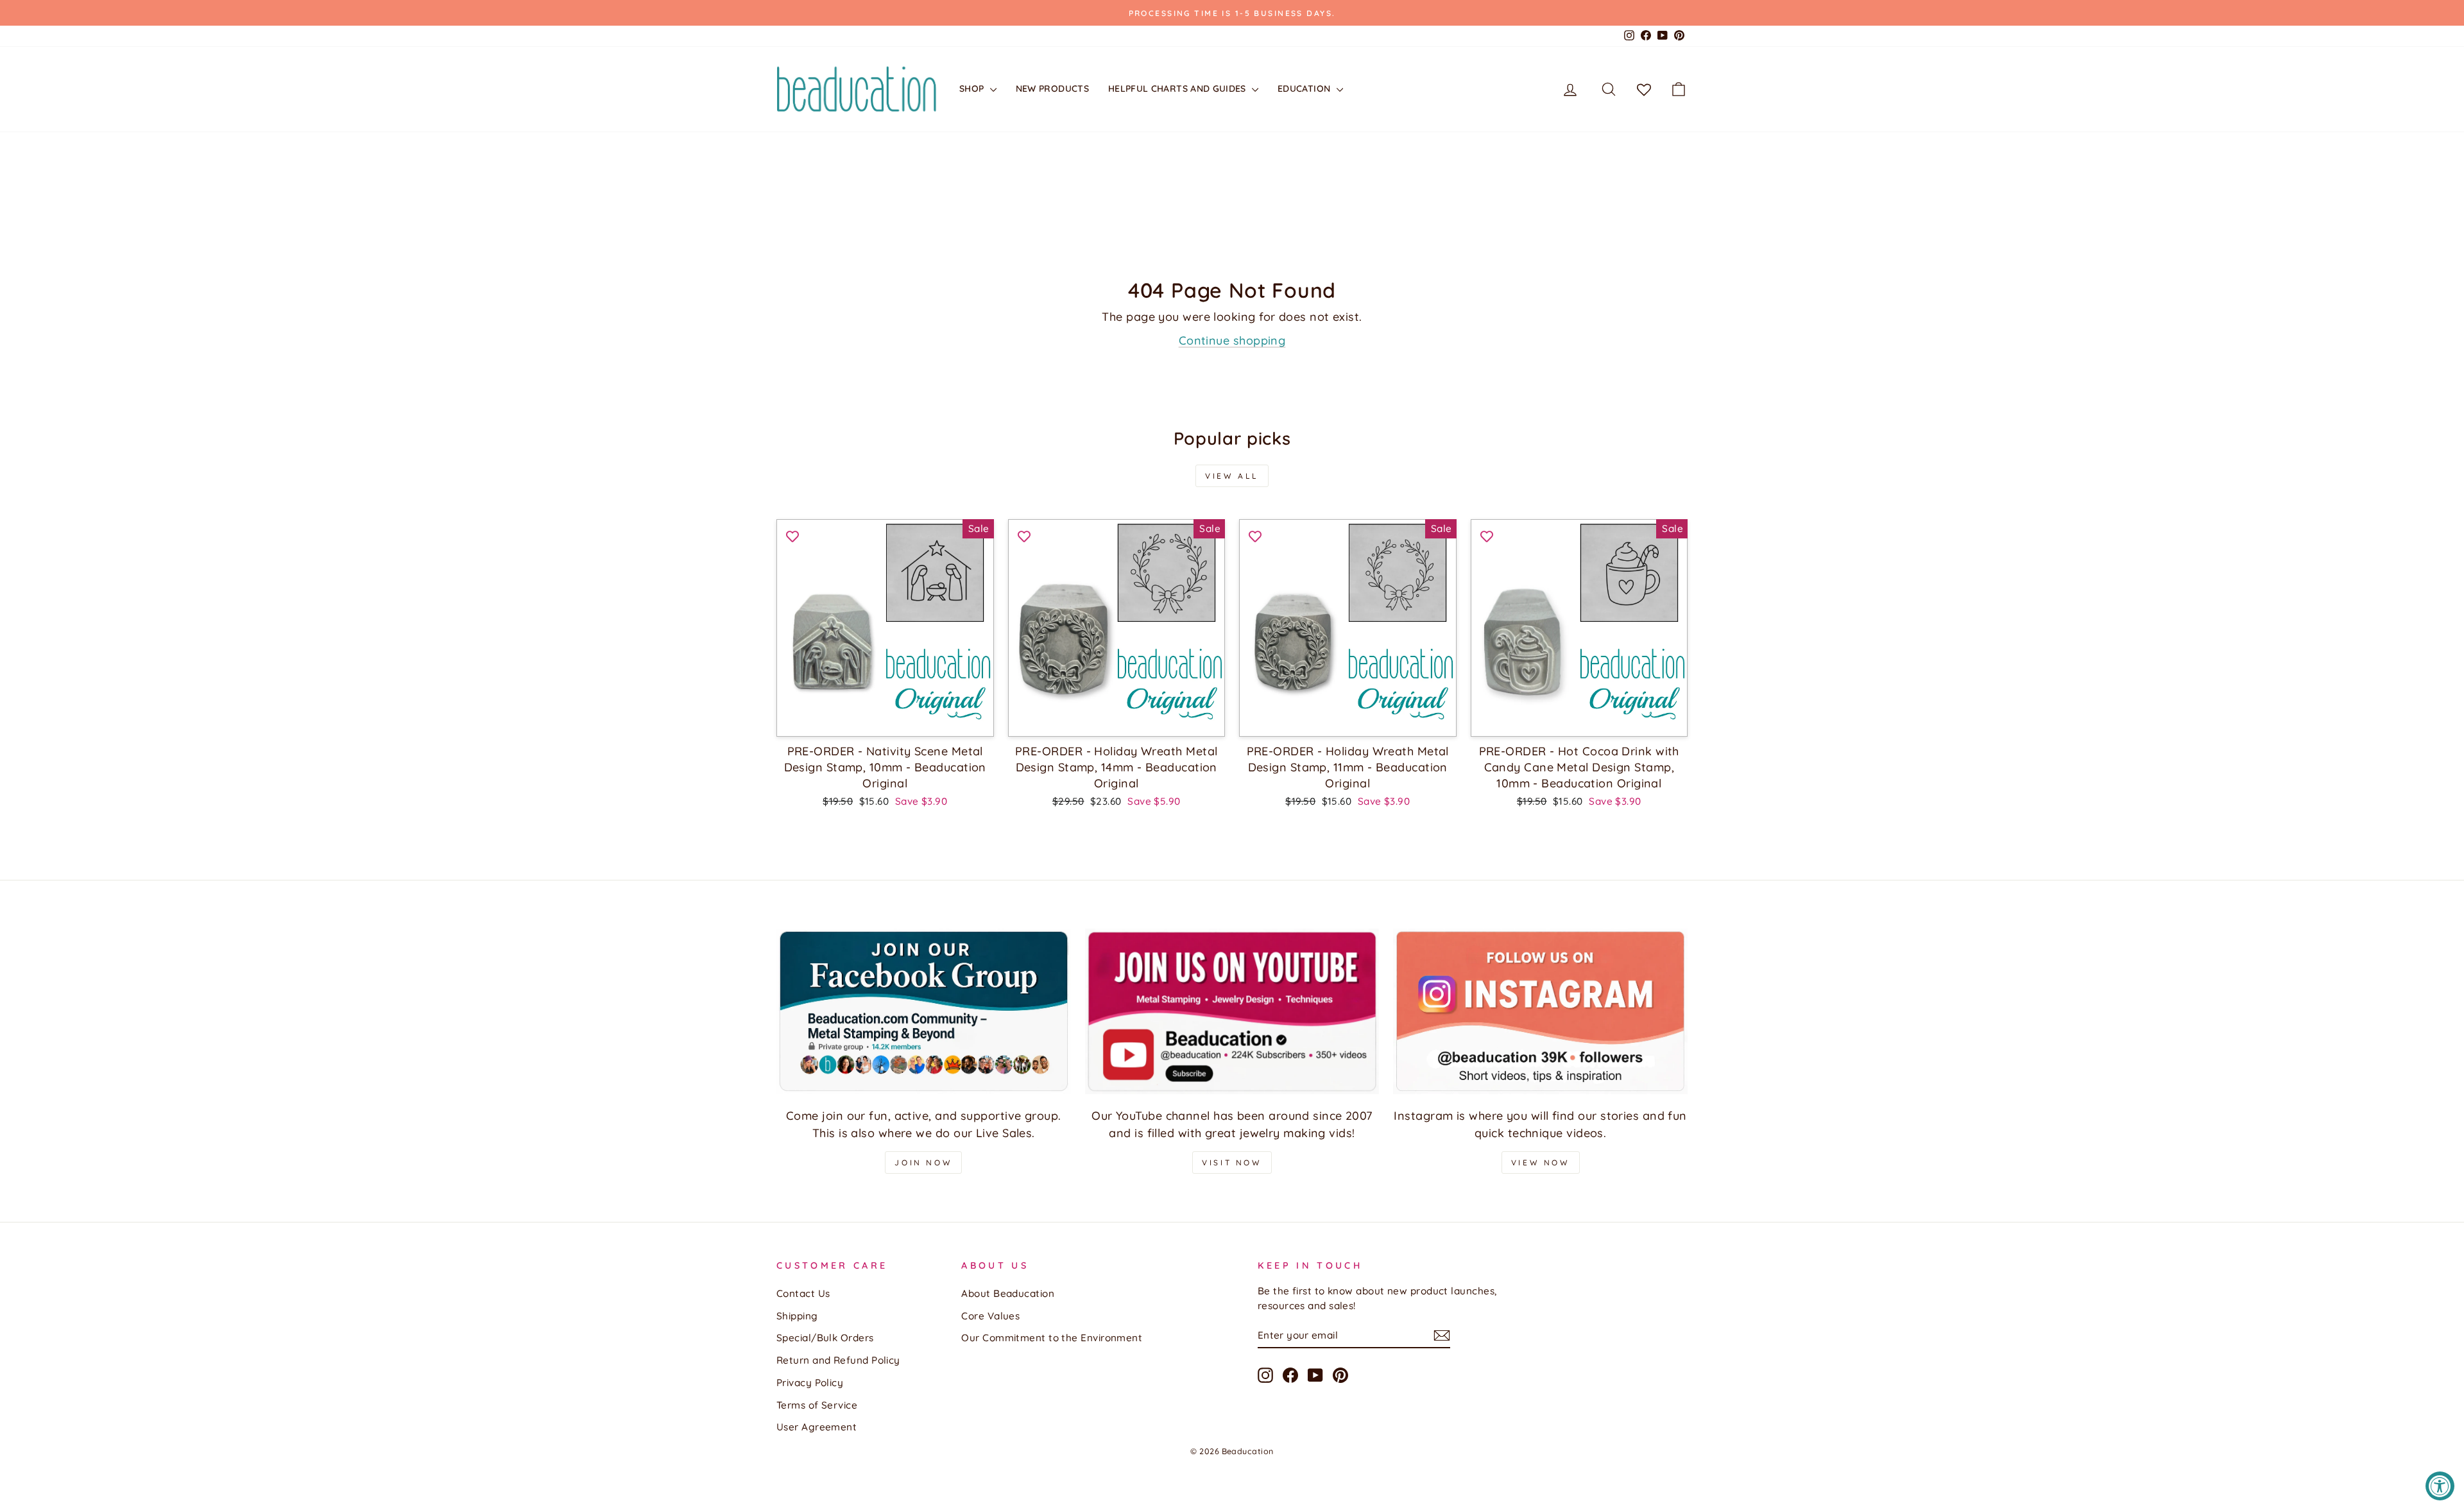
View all (1232, 476)
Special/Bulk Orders (825, 1338)
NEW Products (1052, 89)
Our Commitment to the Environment (1052, 1338)
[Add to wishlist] (792, 535)
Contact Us (803, 1293)
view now (1541, 1163)
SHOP (973, 89)
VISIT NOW (1232, 1163)
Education (1305, 89)
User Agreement (817, 1427)
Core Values (990, 1316)
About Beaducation (1008, 1293)
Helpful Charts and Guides (1178, 89)
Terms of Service (817, 1405)
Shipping (797, 1316)
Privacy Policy (810, 1383)
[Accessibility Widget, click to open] (2440, 1486)
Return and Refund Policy (838, 1360)
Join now (923, 1163)
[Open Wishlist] (1644, 89)
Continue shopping (1232, 340)
